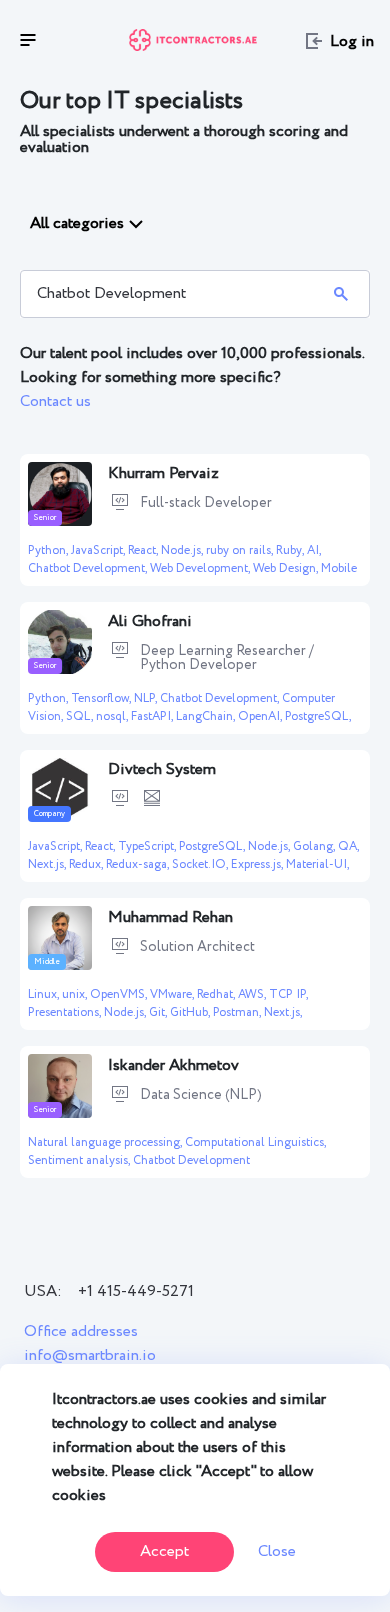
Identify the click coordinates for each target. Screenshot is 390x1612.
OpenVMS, (120, 994)
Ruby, (291, 550)
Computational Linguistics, (255, 1142)
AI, (314, 550)
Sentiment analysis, (80, 1160)
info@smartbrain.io (90, 1355)
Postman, (238, 1012)
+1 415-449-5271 (136, 1291)
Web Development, (201, 568)
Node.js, (183, 550)
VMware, (173, 994)
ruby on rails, (241, 550)
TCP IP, (288, 994)
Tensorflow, (102, 698)
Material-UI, (317, 864)
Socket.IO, (201, 864)
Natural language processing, (106, 1142)
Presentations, (66, 1012)
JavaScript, (99, 550)
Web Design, (287, 568)
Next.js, (48, 864)
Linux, (45, 994)
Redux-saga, (139, 864)
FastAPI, (153, 716)
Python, (49, 550)
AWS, (253, 994)
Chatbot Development (191, 1160)
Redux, (87, 864)
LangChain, (207, 716)
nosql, (113, 716)
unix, (76, 994)
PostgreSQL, (318, 716)
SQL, (81, 716)
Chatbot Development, (89, 568)
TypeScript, (148, 846)
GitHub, (191, 1012)
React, (144, 550)
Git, (159, 1012)
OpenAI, (261, 716)
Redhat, (217, 994)
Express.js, (258, 864)
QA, (348, 846)
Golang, (315, 846)
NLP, (147, 698)
